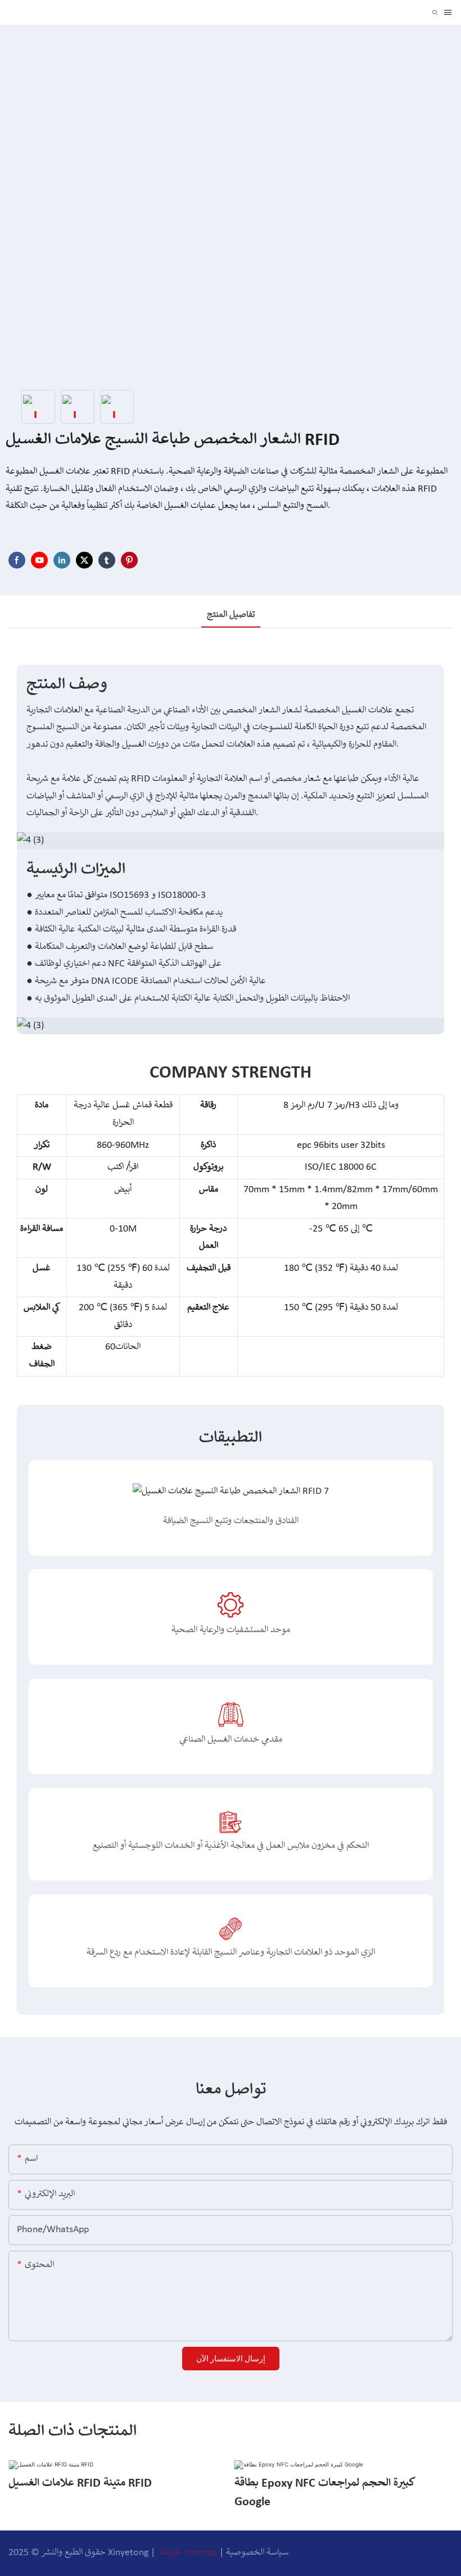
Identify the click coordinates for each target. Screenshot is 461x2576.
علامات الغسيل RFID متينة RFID (80, 2484)
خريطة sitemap (188, 2553)
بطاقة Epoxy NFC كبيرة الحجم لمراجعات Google (325, 2493)
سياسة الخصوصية (257, 2553)
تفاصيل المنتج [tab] (231, 615)
